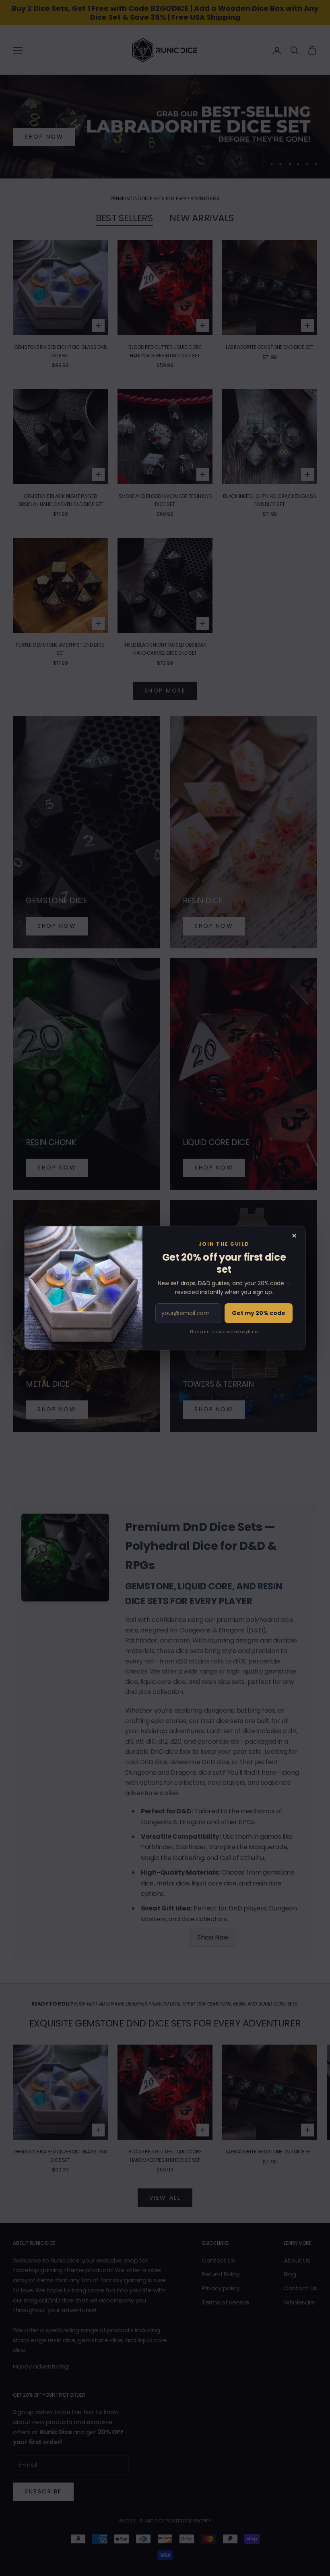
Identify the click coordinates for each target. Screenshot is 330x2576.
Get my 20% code (259, 1313)
